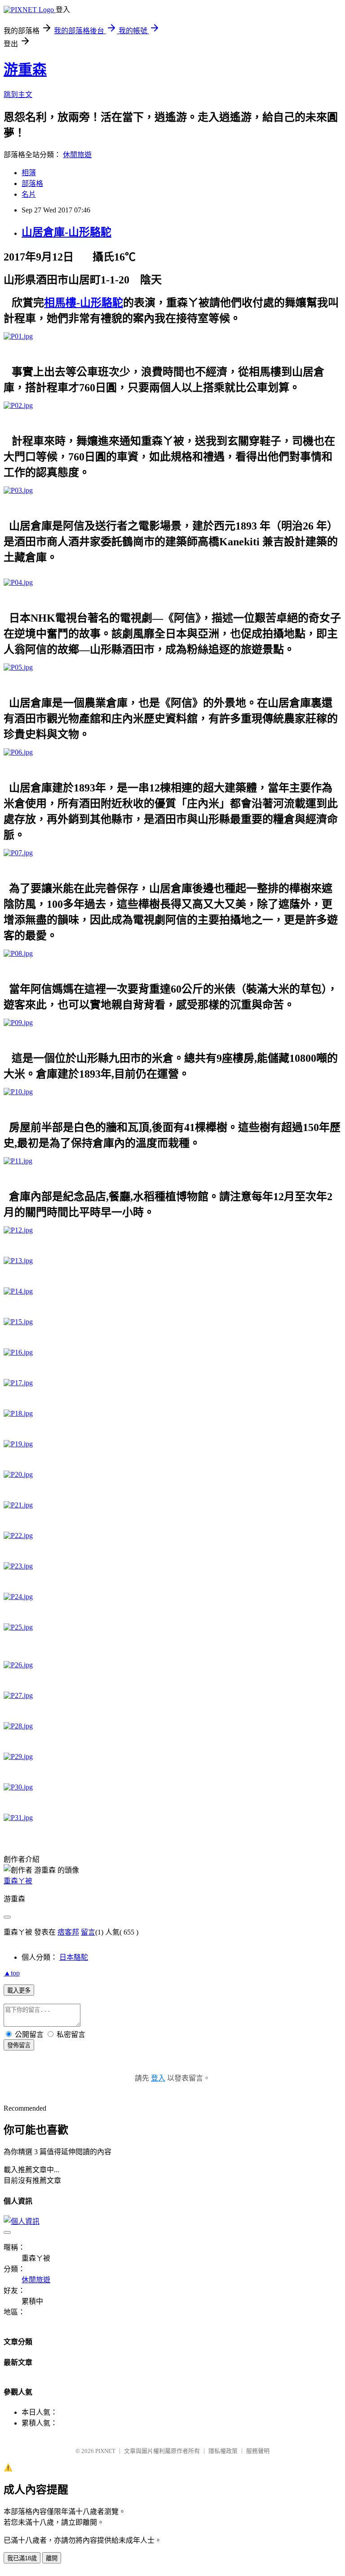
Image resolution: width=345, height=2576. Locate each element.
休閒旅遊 (77, 155)
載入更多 (19, 1991)
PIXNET (105, 2451)
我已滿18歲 (22, 2558)
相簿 (29, 173)
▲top (12, 1973)
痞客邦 (68, 1932)
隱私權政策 (223, 2451)
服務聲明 (258, 2451)
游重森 (25, 70)
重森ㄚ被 (18, 1881)
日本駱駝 (74, 1957)
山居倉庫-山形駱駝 (66, 232)
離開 (52, 2558)
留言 (88, 1932)
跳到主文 (18, 95)
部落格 (32, 183)
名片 (29, 194)
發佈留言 (19, 2045)
